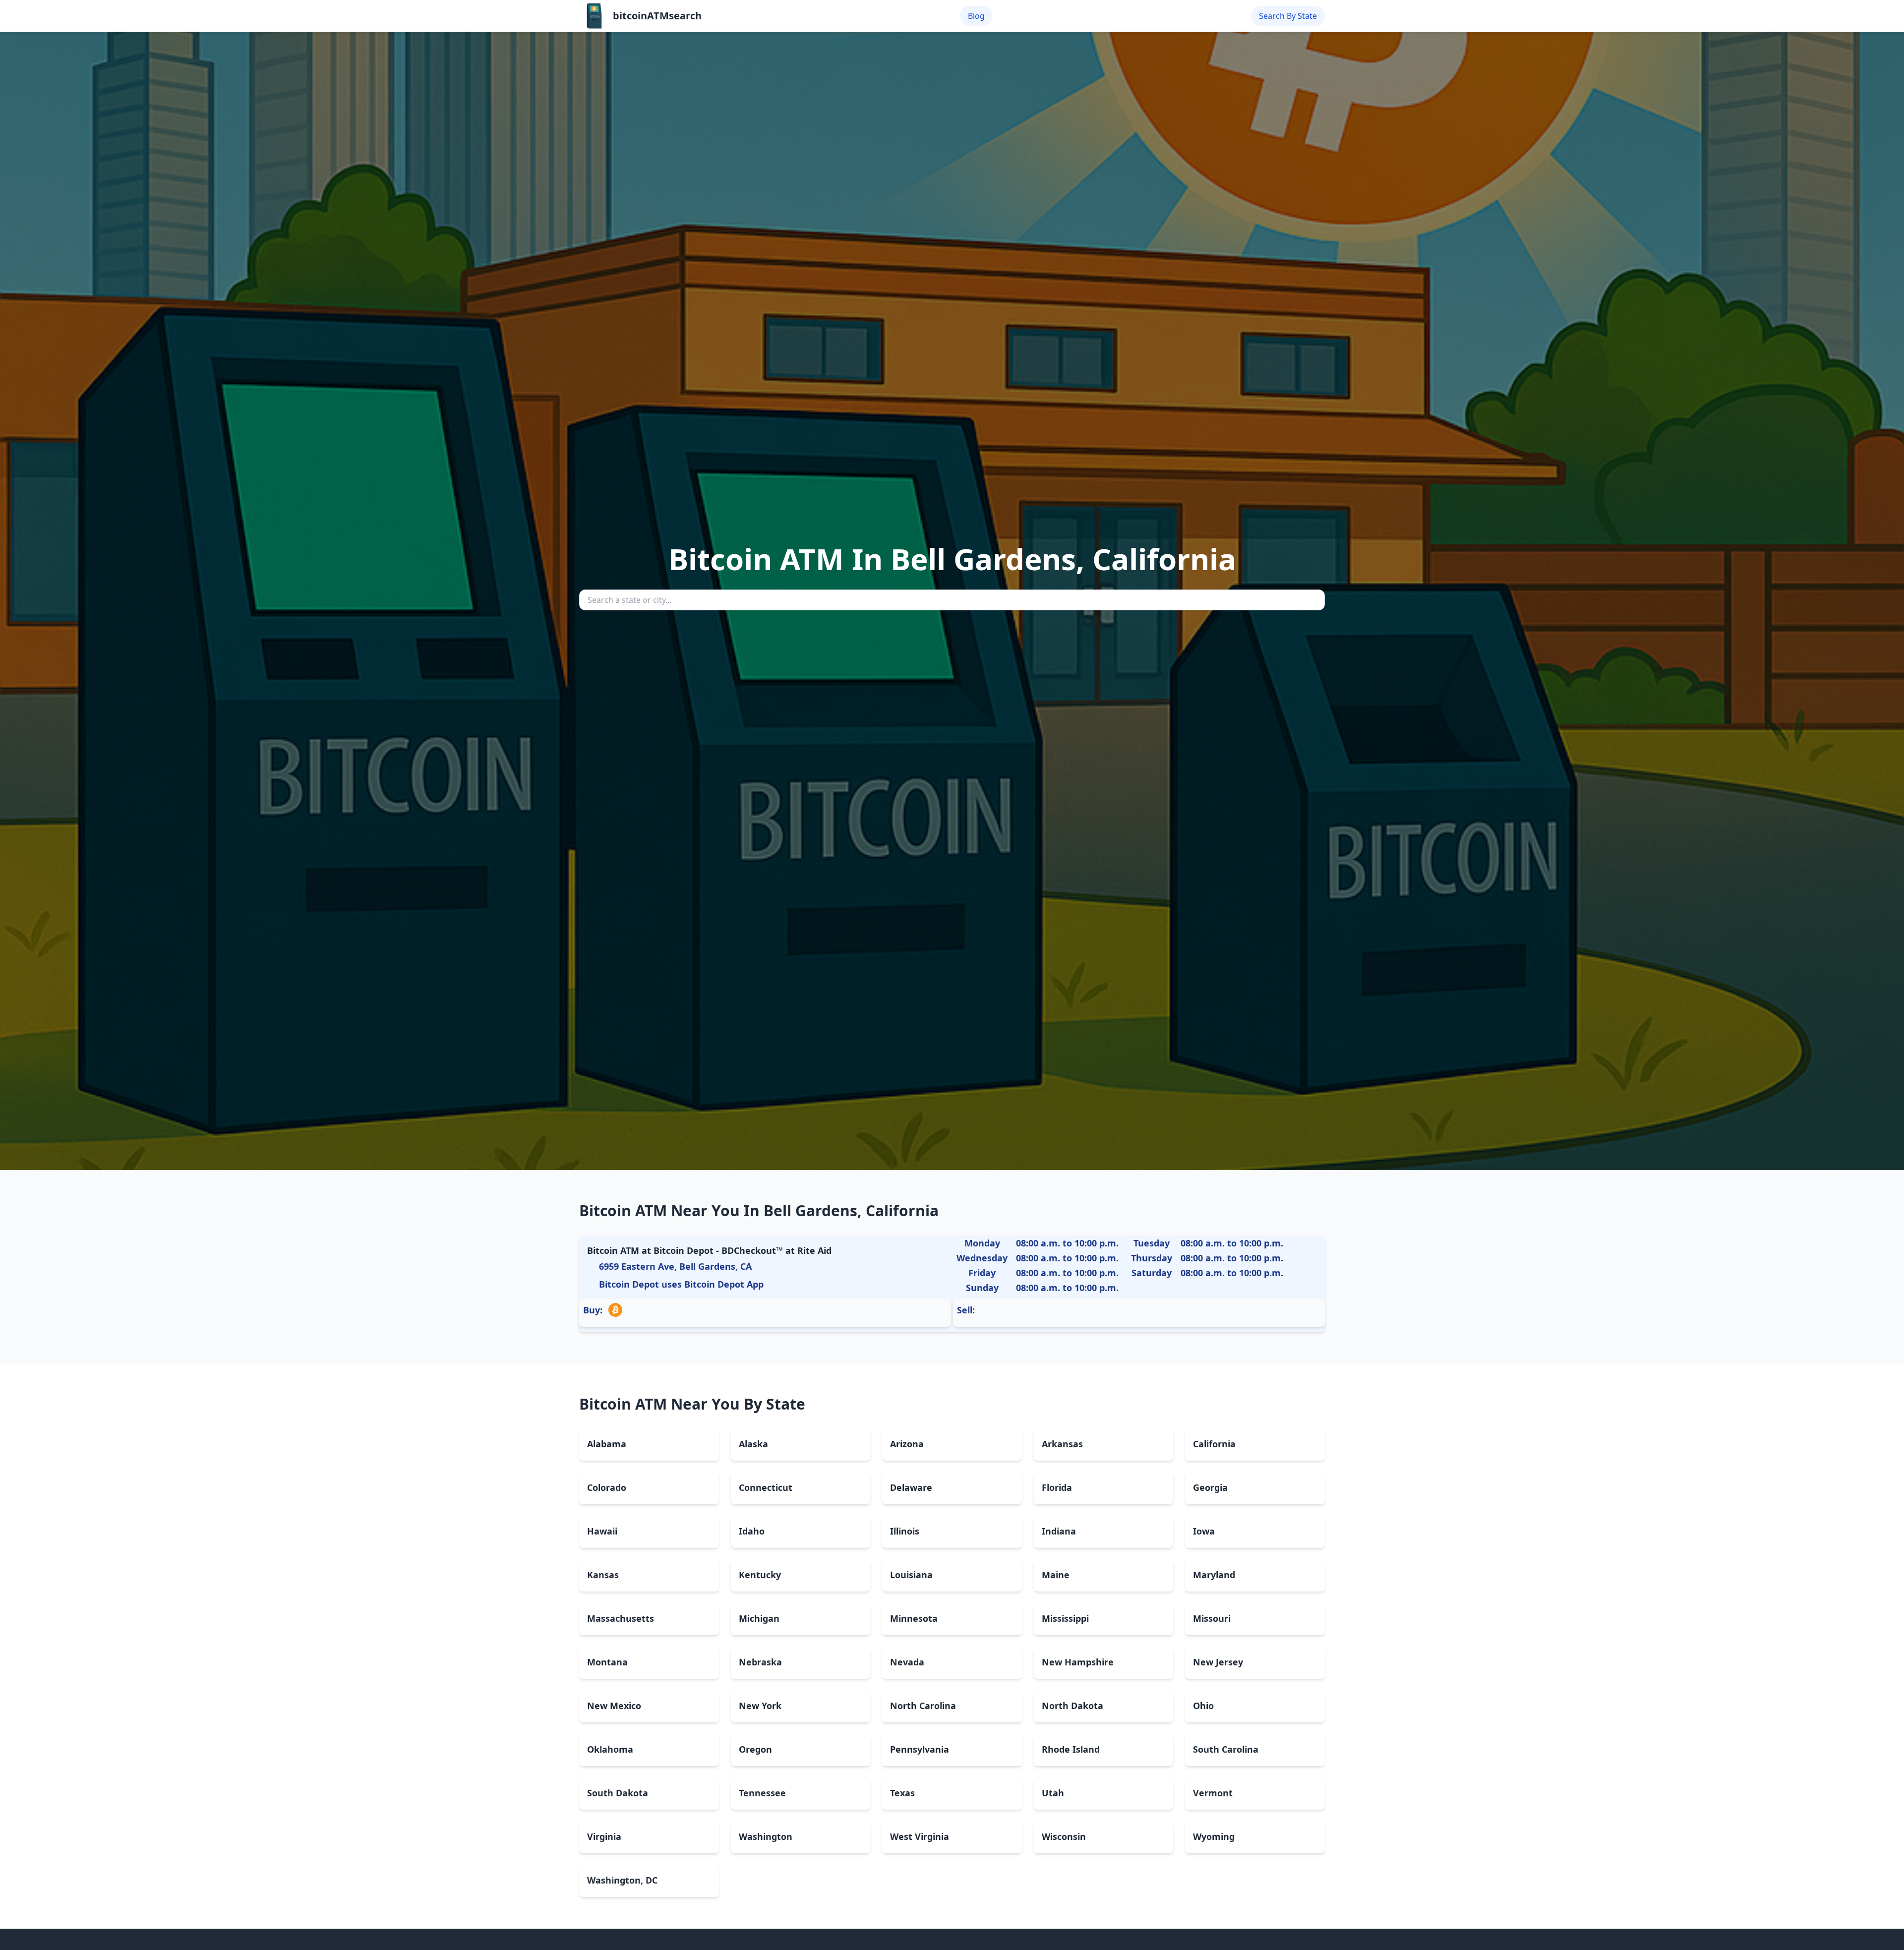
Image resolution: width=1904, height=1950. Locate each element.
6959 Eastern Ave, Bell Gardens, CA (675, 1266)
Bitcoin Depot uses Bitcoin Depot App (681, 1284)
